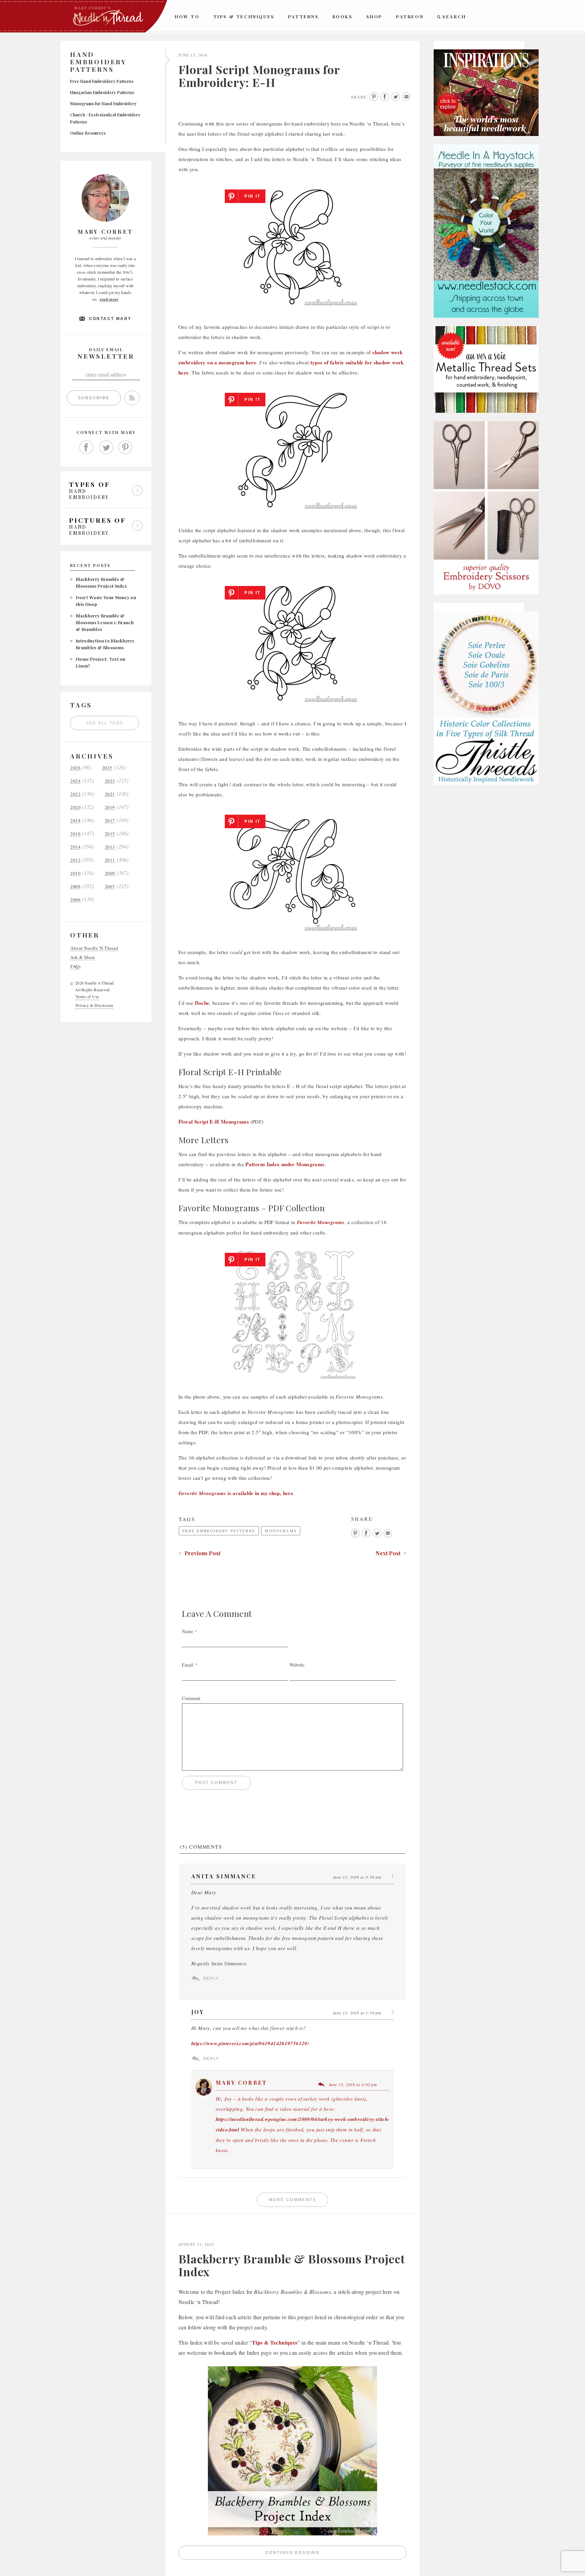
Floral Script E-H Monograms (214, 1122)
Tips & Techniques (244, 16)
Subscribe (94, 398)
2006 (75, 900)
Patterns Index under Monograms (285, 1164)
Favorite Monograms (321, 1222)
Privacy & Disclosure (94, 1005)
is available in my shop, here (236, 1493)
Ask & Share (83, 957)
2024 (75, 781)
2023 (110, 781)
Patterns (304, 16)
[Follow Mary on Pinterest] (126, 448)
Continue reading (336, 2554)
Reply (211, 1979)
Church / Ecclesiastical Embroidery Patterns (105, 118)
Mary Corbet (241, 2083)
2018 (75, 821)
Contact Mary (110, 319)
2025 (107, 768)
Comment (191, 1698)
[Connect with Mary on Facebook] (86, 448)
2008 (75, 887)
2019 (110, 807)
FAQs (75, 966)
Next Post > (391, 1553)
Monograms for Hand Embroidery (103, 104)
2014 (75, 847)
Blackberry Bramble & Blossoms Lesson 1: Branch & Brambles (105, 622)
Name (187, 1631)
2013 (110, 847)
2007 (110, 887)
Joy (198, 2012)
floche (202, 1003)
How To (187, 16)
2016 (75, 834)
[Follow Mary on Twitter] (106, 448)
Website (297, 1665)
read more (109, 299)
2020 (75, 807)
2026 (75, 768)
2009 (110, 873)
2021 (110, 794)
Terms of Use (87, 996)
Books (343, 16)
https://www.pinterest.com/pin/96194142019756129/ (250, 2043)
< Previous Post (199, 1553)
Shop (374, 16)
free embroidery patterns (219, 1531)
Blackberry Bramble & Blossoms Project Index (291, 2265)
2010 (75, 873)
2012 (75, 860)
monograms (281, 1531)
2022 (75, 794)
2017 (110, 821)
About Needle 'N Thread (94, 948)
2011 (110, 860)
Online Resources (88, 133)
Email (188, 1665)
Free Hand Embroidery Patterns (102, 81)
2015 (110, 834)
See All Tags (105, 723)
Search (454, 16)
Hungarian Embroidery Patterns (102, 92)
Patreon (410, 16)
